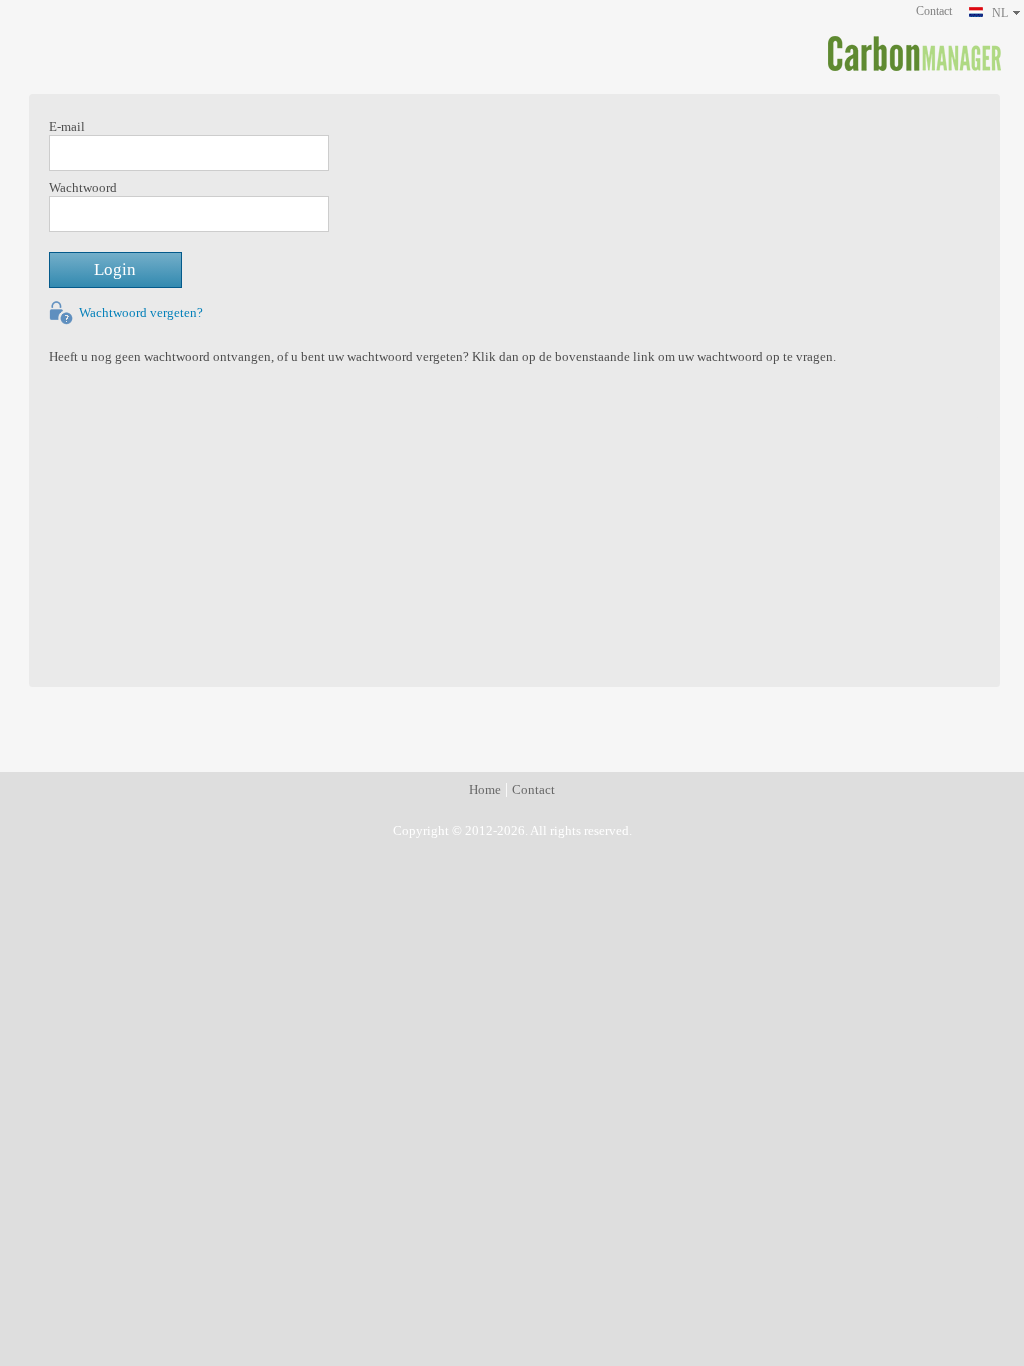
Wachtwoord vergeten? (141, 313)
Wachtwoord (83, 188)
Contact (934, 11)
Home (485, 790)
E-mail (67, 127)
